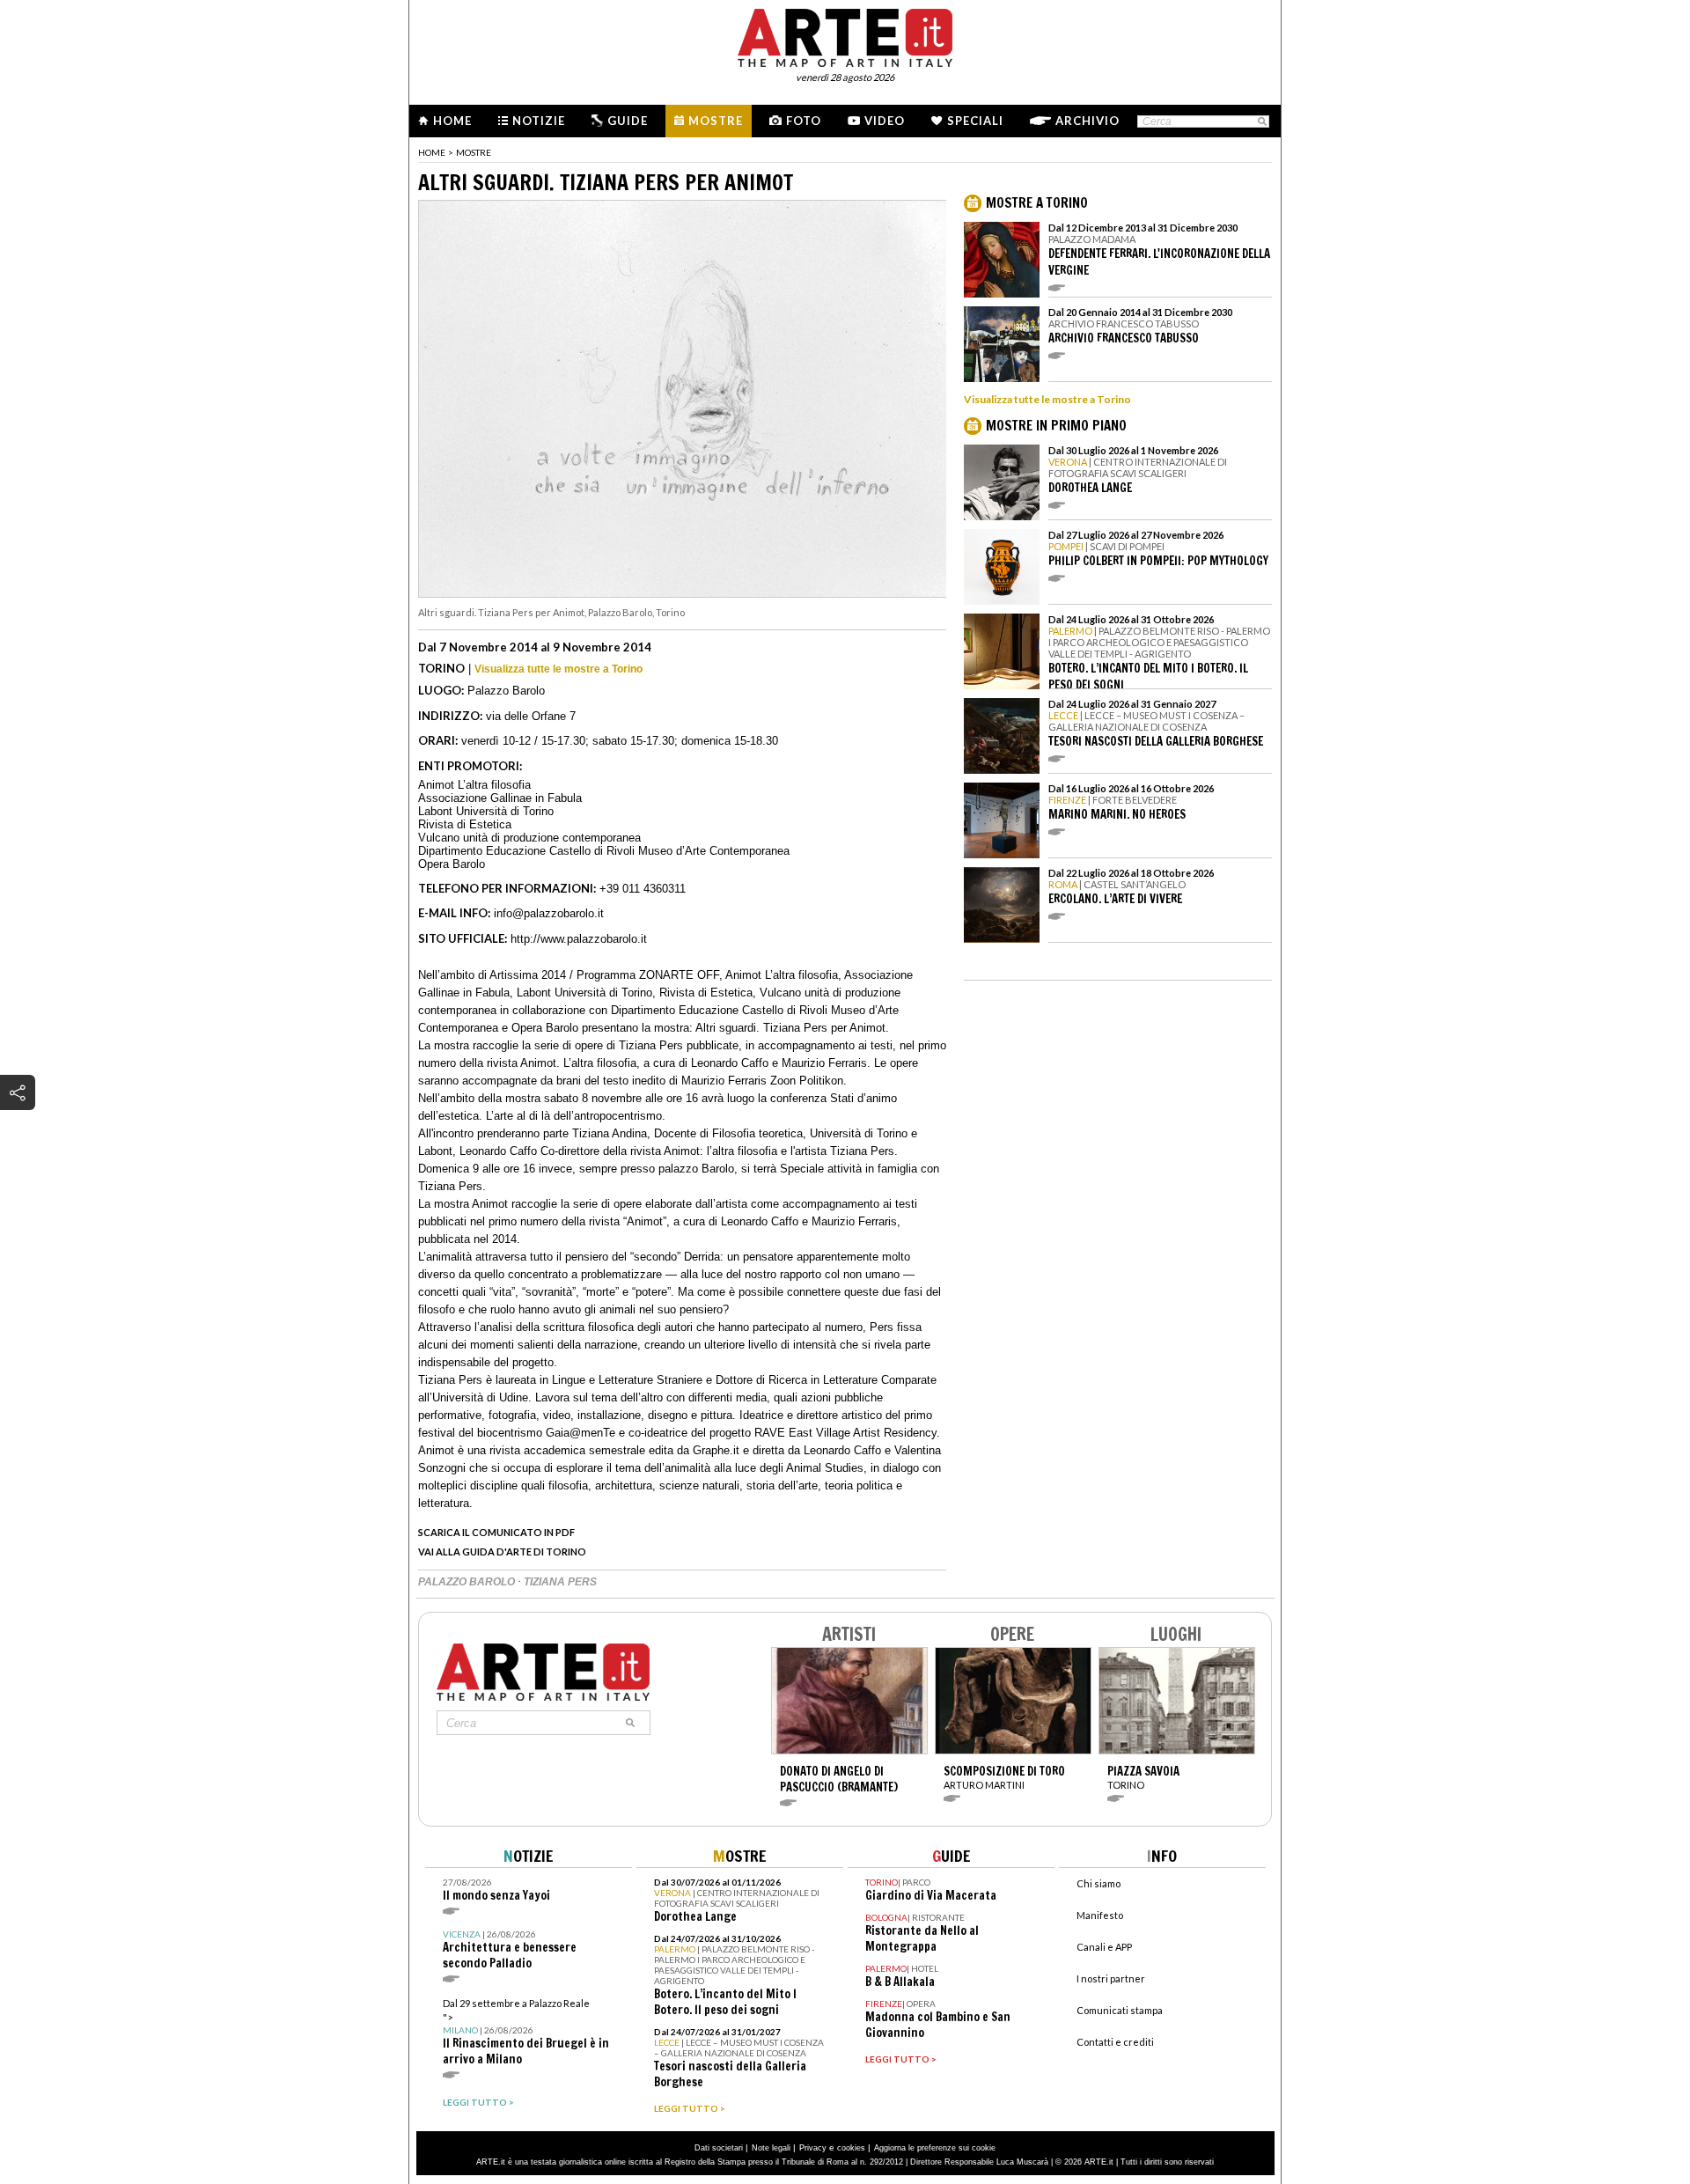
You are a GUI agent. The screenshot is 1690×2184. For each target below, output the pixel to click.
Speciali (975, 121)
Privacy (813, 2148)
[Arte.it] (845, 35)
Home (452, 121)
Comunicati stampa (1120, 2010)
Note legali (771, 2148)
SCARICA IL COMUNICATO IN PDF (496, 1532)
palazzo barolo (468, 1582)
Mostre (716, 121)
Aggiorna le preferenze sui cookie (935, 2148)
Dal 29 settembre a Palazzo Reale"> (526, 2032)
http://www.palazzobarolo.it (579, 939)
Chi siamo (1098, 1883)
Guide (628, 121)
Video (885, 121)
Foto (804, 121)
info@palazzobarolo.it (549, 913)
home (432, 152)
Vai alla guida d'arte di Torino (502, 1552)
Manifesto (1100, 1915)
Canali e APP (1104, 1947)
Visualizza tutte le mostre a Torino (558, 669)
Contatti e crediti (1115, 2042)
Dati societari (719, 2148)
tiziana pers (560, 1582)
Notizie (539, 121)
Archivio (1087, 121)
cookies (851, 2148)
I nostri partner (1111, 1978)
